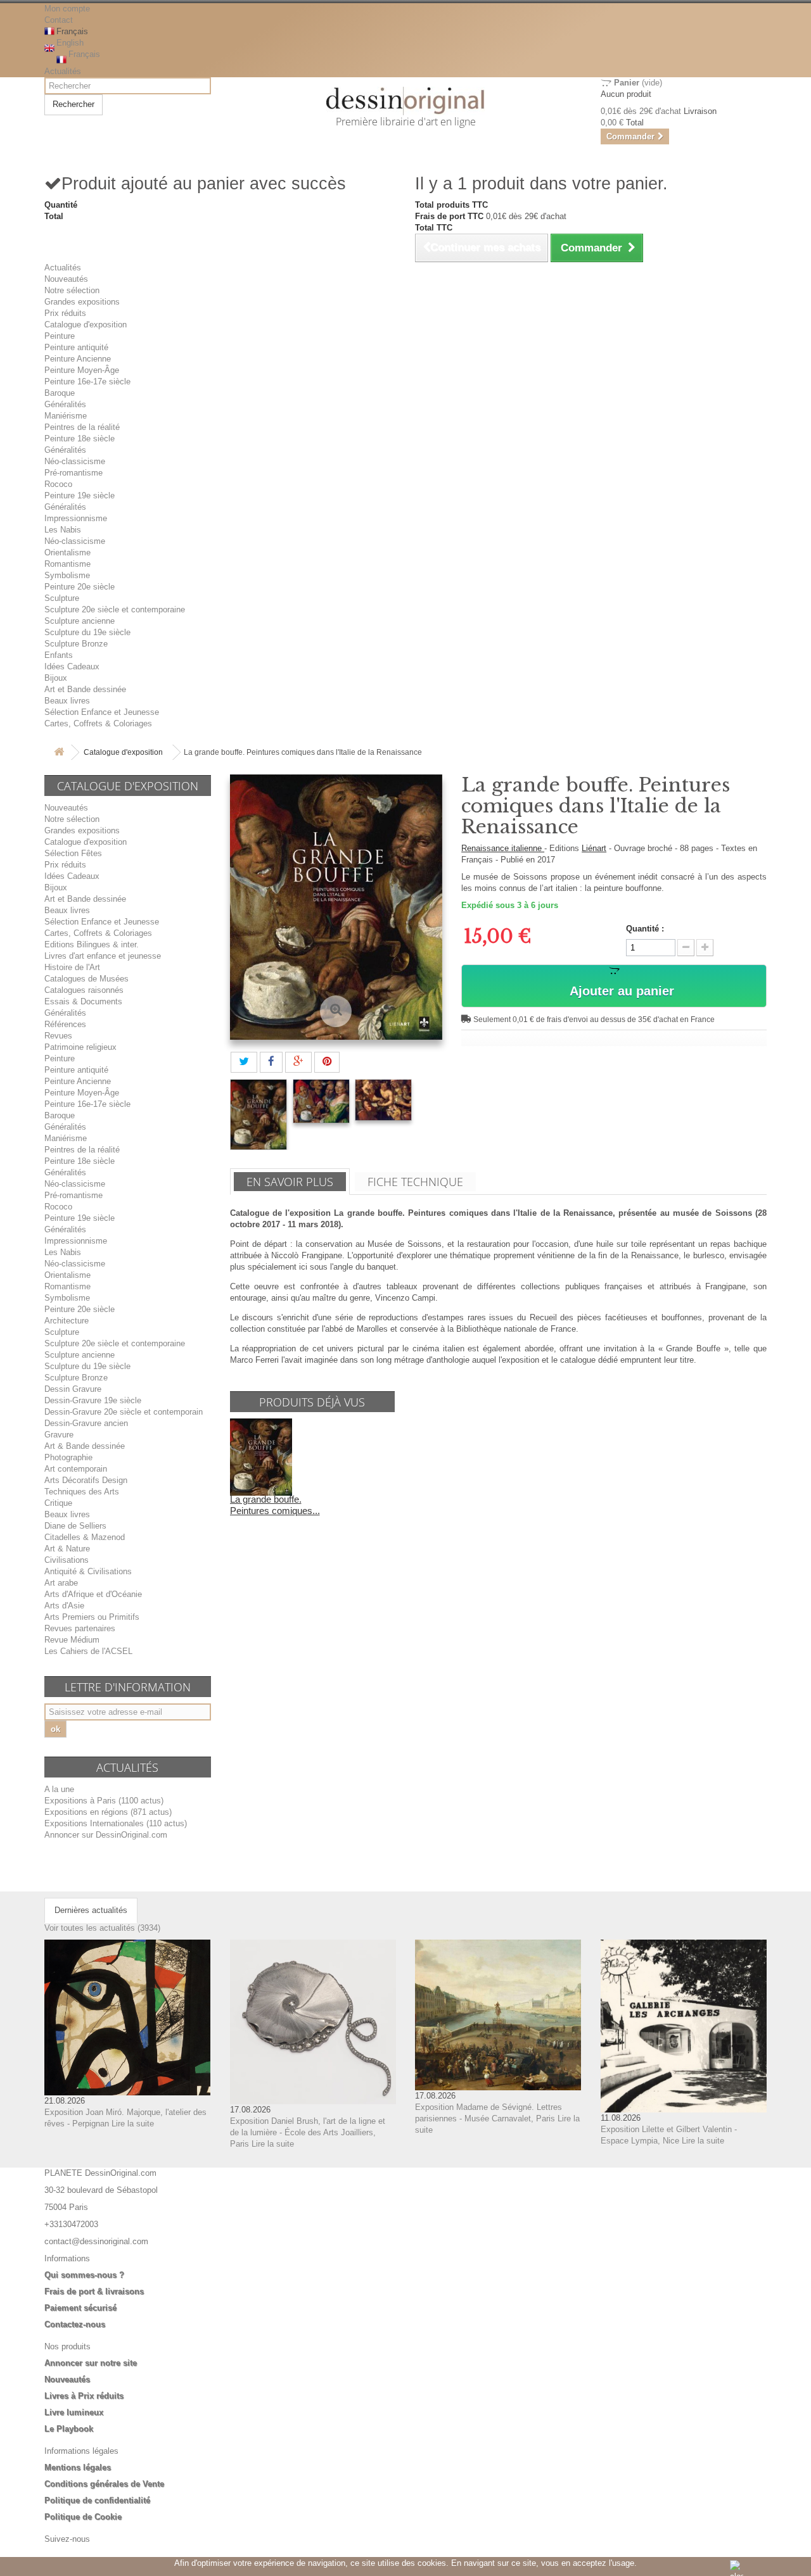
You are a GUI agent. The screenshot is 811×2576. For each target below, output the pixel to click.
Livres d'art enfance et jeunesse (103, 956)
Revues (58, 1036)
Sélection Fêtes (73, 853)
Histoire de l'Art (72, 967)
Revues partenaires (80, 1628)
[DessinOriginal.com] (406, 101)
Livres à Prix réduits (84, 2396)
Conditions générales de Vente (104, 2484)
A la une (59, 1789)
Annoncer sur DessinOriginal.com (106, 1835)
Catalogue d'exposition (86, 325)
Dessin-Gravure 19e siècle (93, 1400)
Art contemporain (76, 1469)
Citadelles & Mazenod (85, 1537)
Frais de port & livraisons (94, 2291)
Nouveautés (66, 279)
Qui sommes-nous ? (84, 2275)
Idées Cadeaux (72, 666)
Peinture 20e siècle (80, 587)
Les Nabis (63, 530)
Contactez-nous (75, 2324)
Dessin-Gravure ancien (86, 1423)
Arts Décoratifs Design (86, 1480)
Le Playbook (69, 2429)
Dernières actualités (91, 1910)
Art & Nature (67, 1549)
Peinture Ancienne (78, 359)
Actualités (63, 71)
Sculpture (62, 598)
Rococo (58, 484)
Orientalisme (67, 552)
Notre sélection (72, 290)
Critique (58, 1503)
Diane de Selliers (75, 1526)
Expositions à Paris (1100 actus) (104, 1801)
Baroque (60, 393)
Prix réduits (65, 313)
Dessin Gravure (73, 1389)
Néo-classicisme (75, 461)
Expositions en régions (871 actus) (108, 1812)
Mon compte (67, 9)
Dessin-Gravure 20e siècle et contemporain (124, 1412)
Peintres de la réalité (82, 427)
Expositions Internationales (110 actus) (116, 1823)
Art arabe (61, 1583)
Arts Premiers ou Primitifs (92, 1617)
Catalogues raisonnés (84, 990)
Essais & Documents (83, 1001)
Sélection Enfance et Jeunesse (102, 712)
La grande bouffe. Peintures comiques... (275, 1505)
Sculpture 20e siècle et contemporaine (115, 609)
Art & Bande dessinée (85, 1446)
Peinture (60, 336)
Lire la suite (133, 2124)
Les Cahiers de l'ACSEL (88, 1651)
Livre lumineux (74, 2412)
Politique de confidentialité (97, 2500)
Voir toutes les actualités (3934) (102, 1928)
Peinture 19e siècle (80, 496)
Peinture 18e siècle (80, 439)
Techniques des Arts (82, 1492)
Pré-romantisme (73, 473)
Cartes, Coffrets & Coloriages (98, 723)
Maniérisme (66, 416)
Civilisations (67, 1560)
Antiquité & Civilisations (88, 1571)
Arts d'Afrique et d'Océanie (93, 1594)
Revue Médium (72, 1640)
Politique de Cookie (83, 2517)
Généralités (65, 404)
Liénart (594, 848)
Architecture (67, 1321)
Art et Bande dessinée (85, 689)
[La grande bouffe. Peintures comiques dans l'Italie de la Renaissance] (259, 1114)
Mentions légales (78, 2467)
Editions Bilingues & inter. (92, 944)
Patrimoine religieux (80, 1047)
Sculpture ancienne (80, 621)
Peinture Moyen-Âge (82, 370)
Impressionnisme (76, 518)
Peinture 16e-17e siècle (87, 382)
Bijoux (56, 678)
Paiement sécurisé (80, 2308)
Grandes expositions (82, 302)
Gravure (59, 1435)
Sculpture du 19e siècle (87, 632)
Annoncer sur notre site (91, 2363)
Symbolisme (67, 575)
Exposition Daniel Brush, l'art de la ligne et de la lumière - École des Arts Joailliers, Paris (308, 2132)
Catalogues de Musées (86, 979)
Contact (59, 20)
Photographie (68, 1457)
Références (65, 1024)
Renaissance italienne (503, 848)
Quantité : (645, 929)
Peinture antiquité (76, 347)
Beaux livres (67, 701)
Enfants (59, 655)
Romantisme (67, 564)
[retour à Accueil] (59, 753)
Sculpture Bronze (76, 644)
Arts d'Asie (64, 1606)
